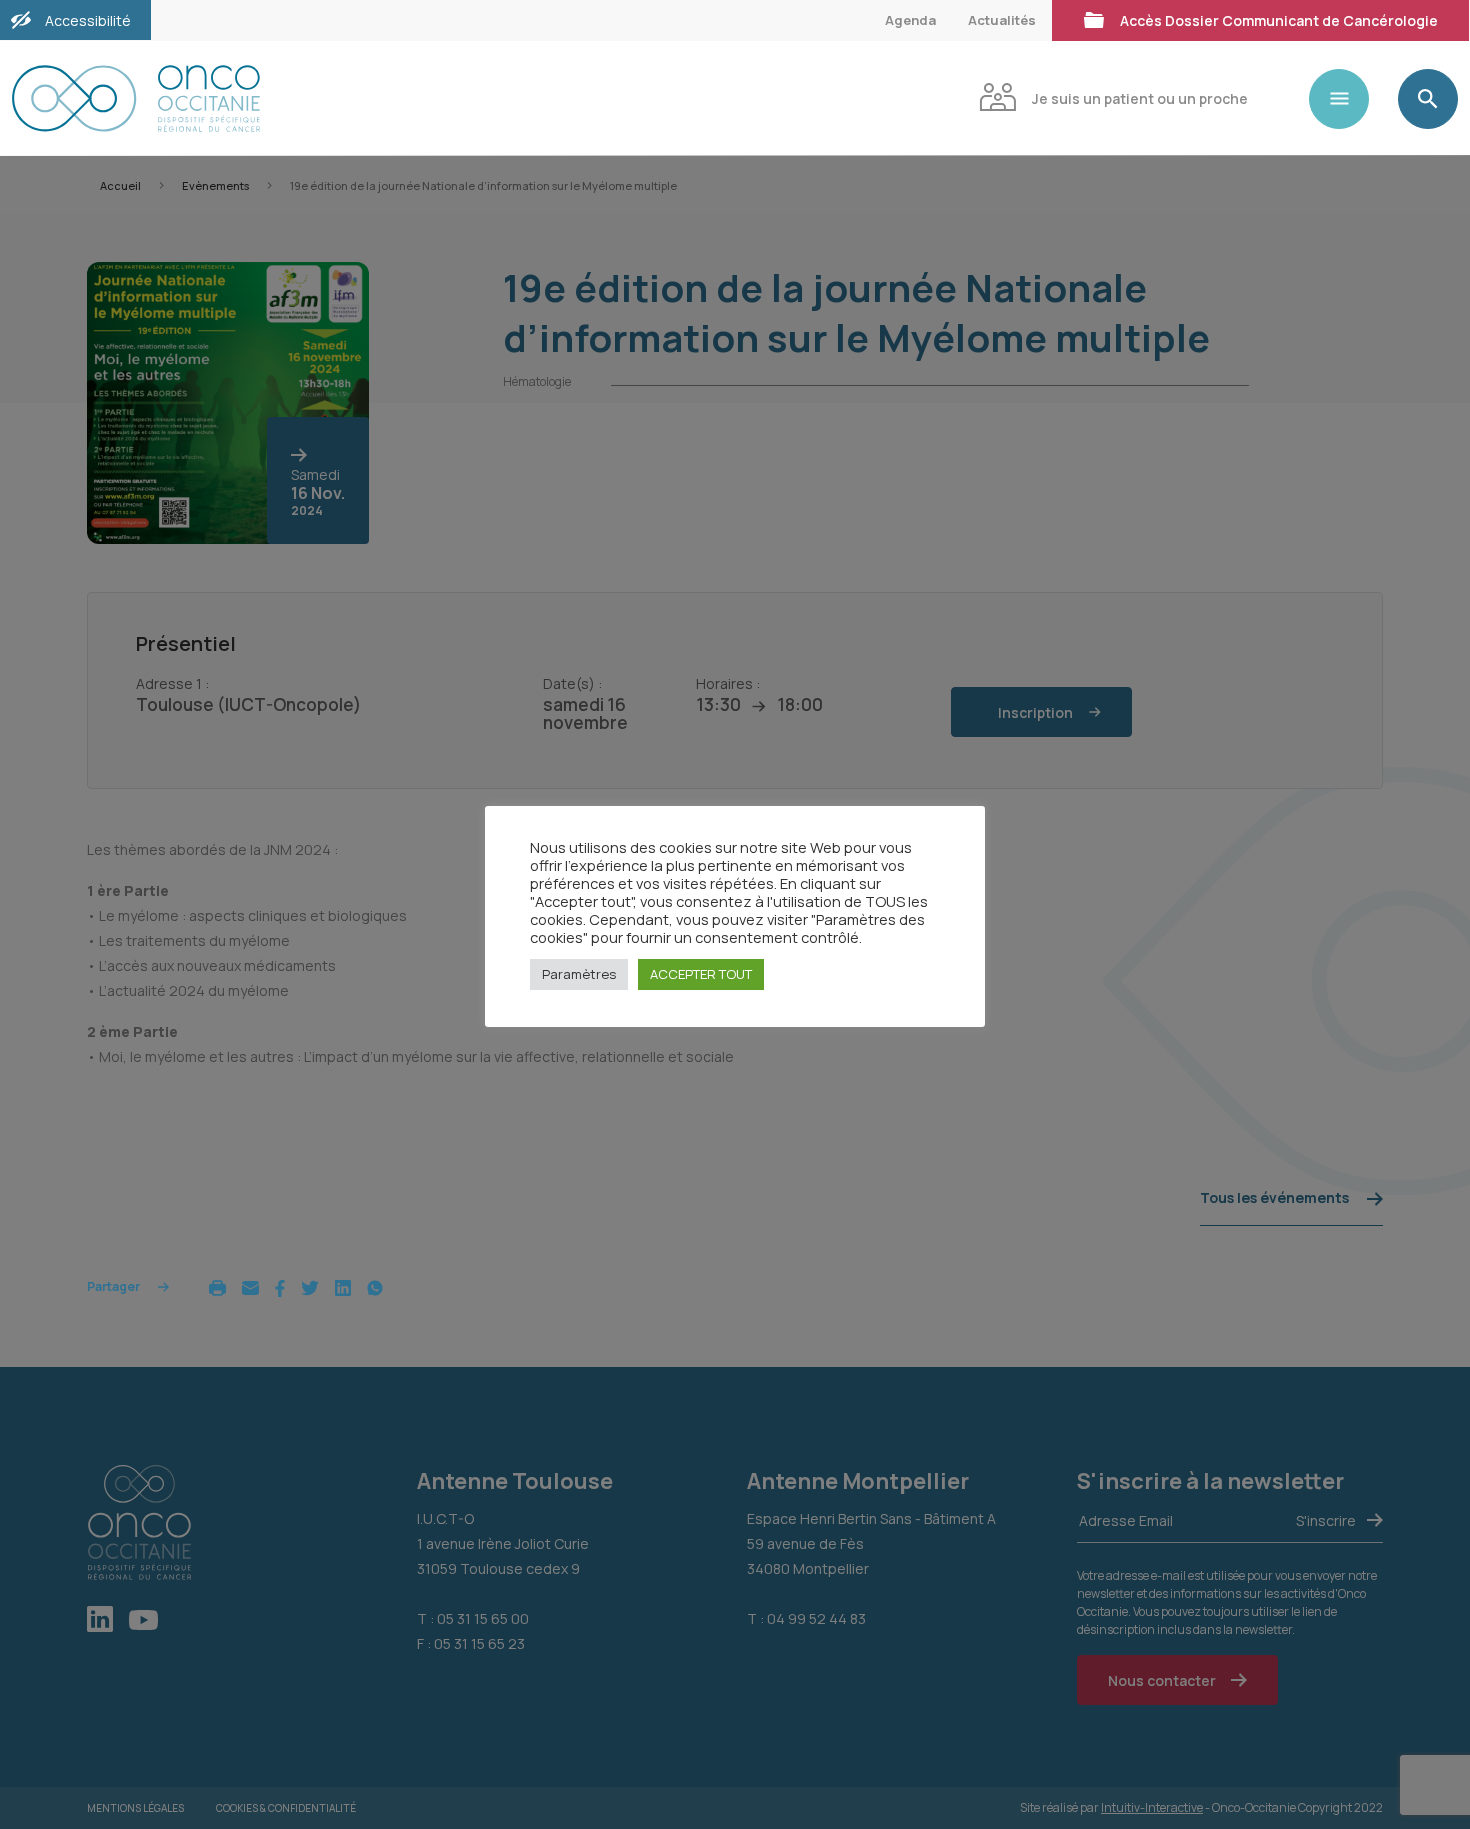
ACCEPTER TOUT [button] (701, 974)
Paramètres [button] (579, 974)
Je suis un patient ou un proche (1140, 98)
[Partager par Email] (250, 1286)
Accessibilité (88, 20)
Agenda (910, 20)
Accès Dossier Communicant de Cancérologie (1279, 20)
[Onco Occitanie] (136, 98)
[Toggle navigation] (1347, 99)
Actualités (1002, 20)
